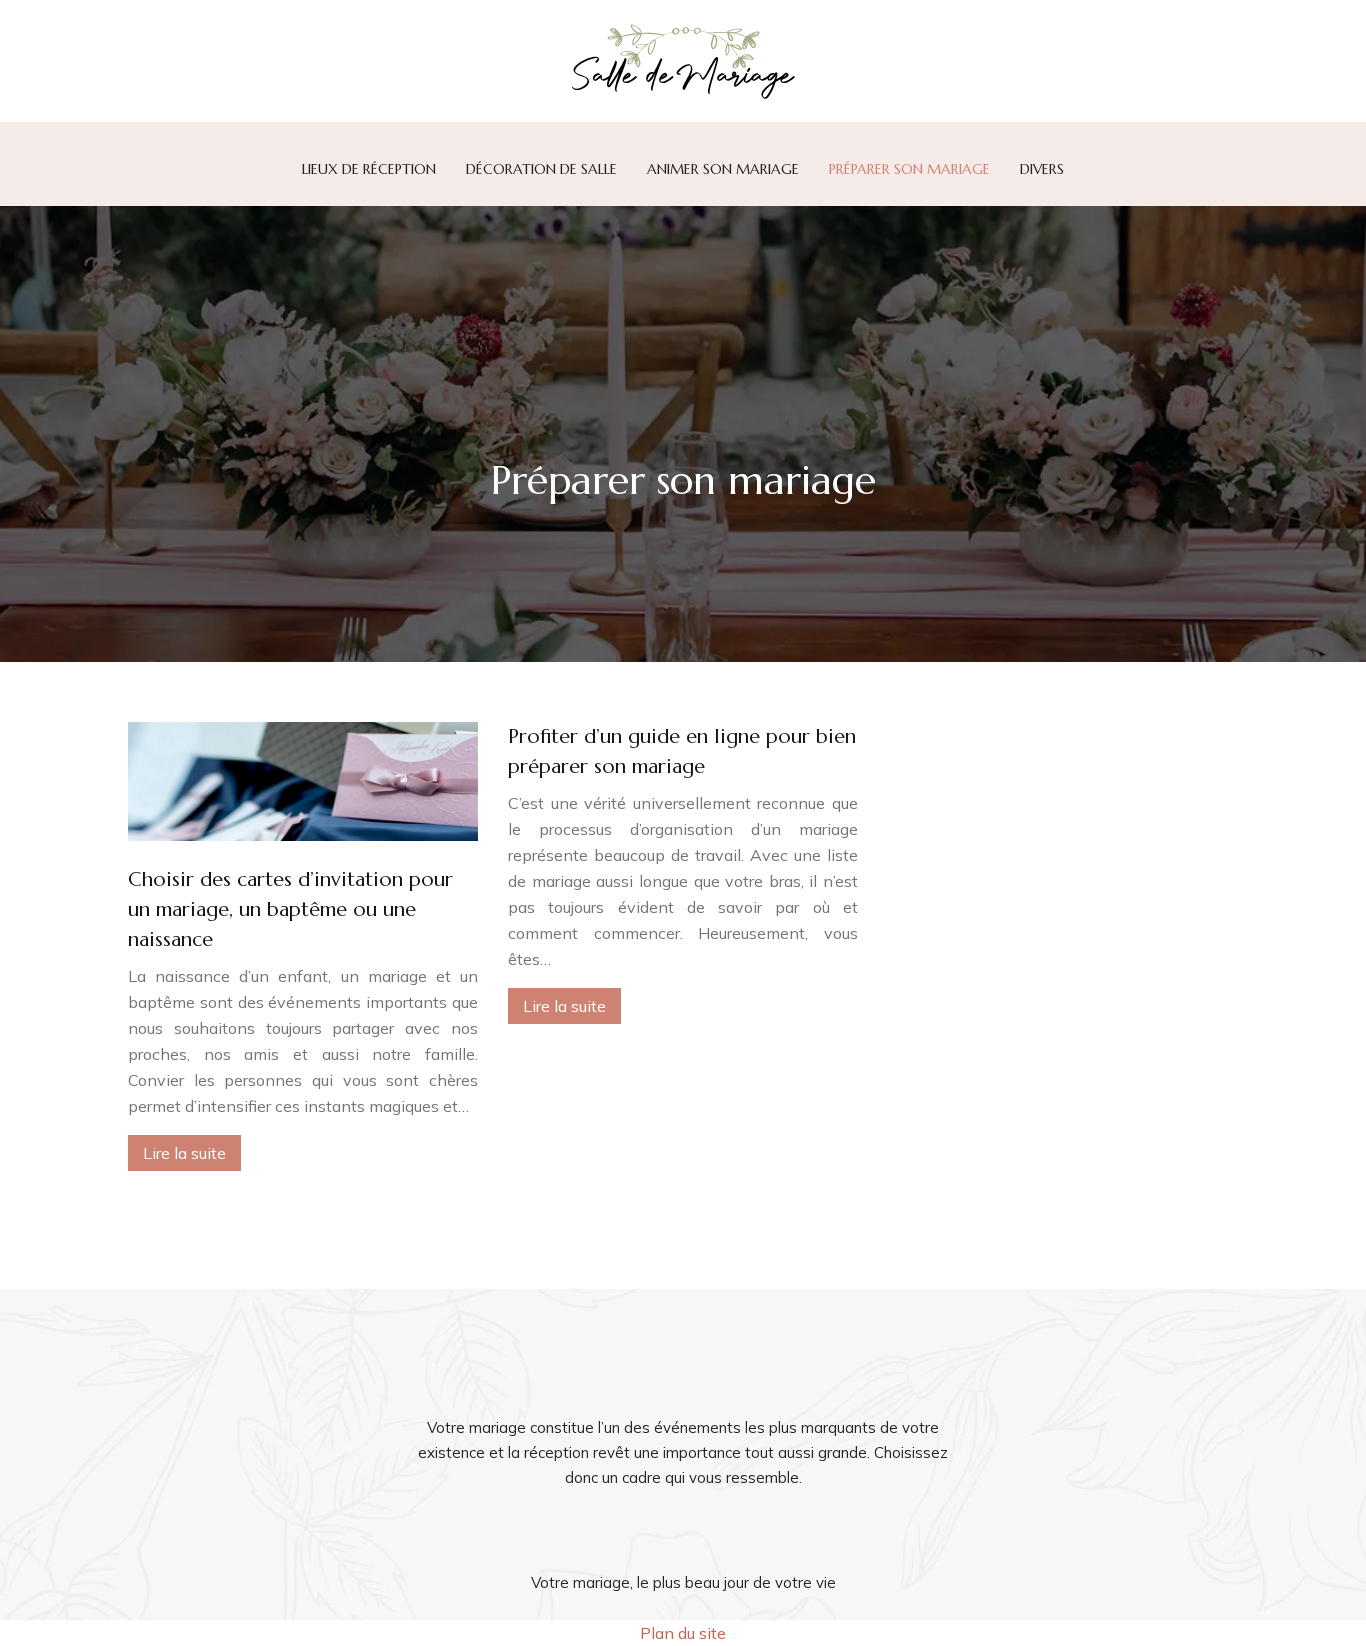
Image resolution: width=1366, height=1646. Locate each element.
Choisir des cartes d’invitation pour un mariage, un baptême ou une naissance (290, 909)
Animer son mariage (723, 169)
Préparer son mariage (909, 169)
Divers (1042, 169)
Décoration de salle (541, 169)
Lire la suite (184, 1153)
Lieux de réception (369, 169)
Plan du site (683, 1633)
